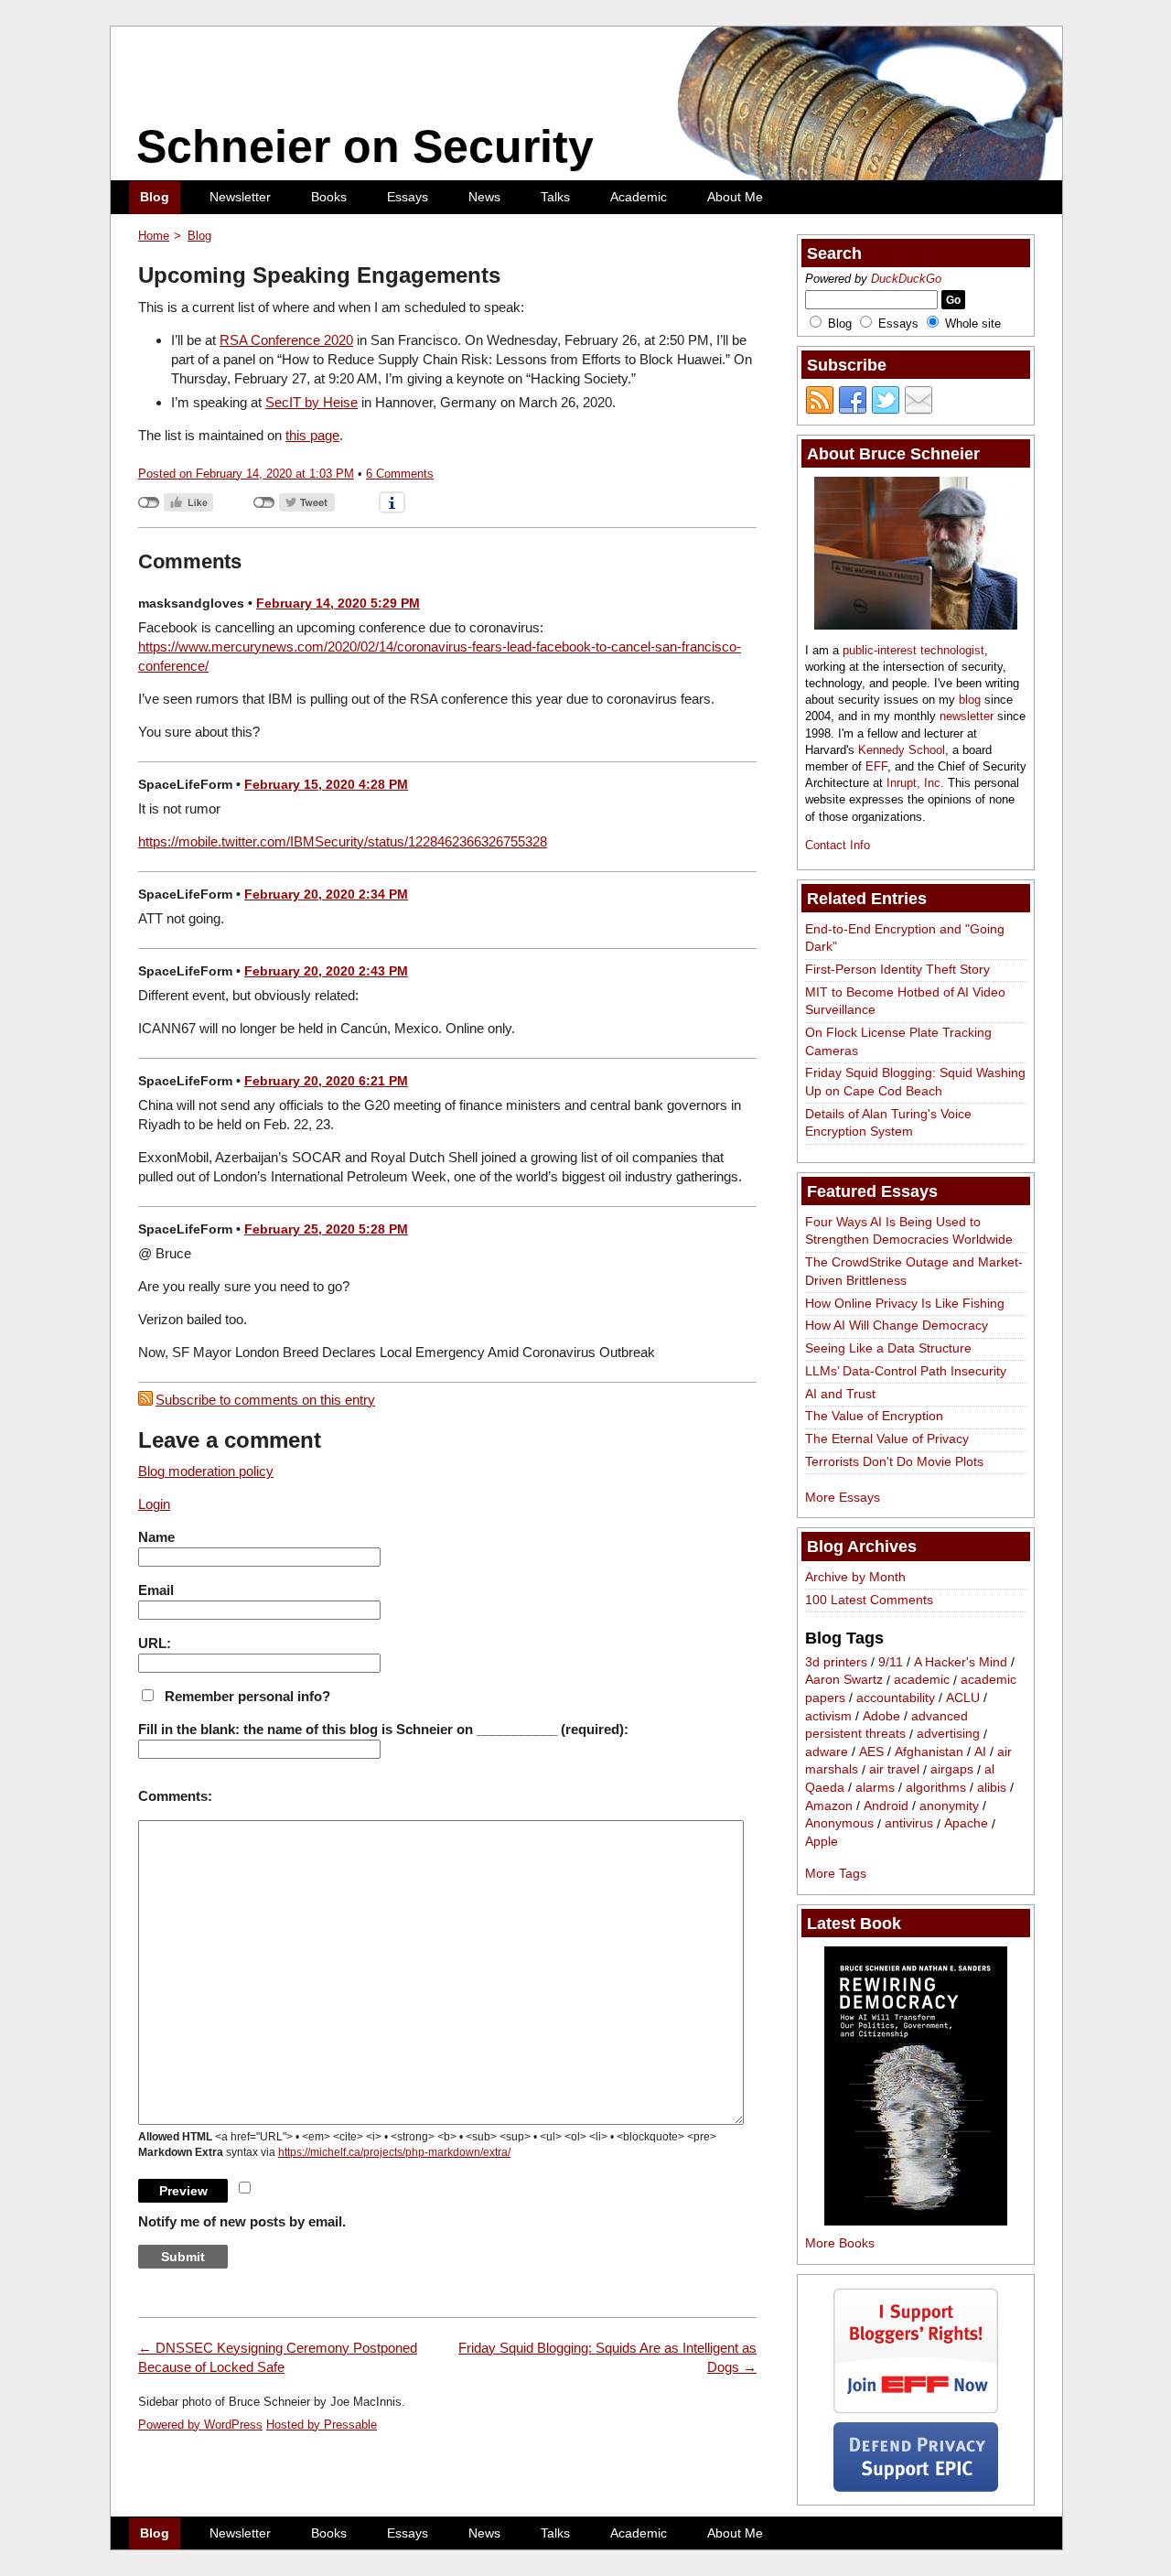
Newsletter (240, 197)
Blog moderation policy (206, 1471)
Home (154, 236)
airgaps (952, 1770)
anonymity (949, 1805)
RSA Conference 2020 (286, 340)
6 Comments (400, 474)
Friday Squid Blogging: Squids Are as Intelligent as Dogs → (607, 2357)
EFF (876, 766)
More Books (840, 2243)
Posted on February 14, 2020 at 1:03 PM (246, 474)
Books (329, 197)
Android (886, 1805)
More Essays (843, 1497)
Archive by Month (855, 1577)
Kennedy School (902, 750)
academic (922, 1680)
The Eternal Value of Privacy (887, 1439)
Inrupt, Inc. (915, 783)
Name (156, 1537)
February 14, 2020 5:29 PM (338, 603)
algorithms (936, 1787)
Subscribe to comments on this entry (265, 1400)
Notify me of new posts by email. (242, 2221)
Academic (639, 197)
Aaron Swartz (844, 1680)
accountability (896, 1698)
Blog (155, 197)
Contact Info (838, 845)
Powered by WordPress (200, 2425)
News (484, 197)
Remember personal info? (247, 1696)
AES (871, 1751)
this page (312, 435)
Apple (822, 1841)
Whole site (973, 323)
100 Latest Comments (869, 1600)
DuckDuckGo (906, 279)
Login (154, 1504)
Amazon (829, 1805)
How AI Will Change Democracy (897, 1325)
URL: (155, 1643)
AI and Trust (840, 1394)
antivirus (909, 1824)
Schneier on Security (365, 146)
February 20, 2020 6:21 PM (326, 1081)
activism (828, 1716)
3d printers (836, 1662)
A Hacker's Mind (961, 1662)
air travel (894, 1770)
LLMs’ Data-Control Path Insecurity (906, 1371)
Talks (555, 197)
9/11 (891, 1662)
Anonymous (839, 1824)
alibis (992, 1787)
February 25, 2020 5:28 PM (326, 1229)
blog (970, 700)
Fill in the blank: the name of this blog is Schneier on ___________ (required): (383, 1729)
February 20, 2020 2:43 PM (326, 971)
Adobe (881, 1716)
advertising (948, 1734)
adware (827, 1751)
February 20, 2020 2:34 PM (326, 894)
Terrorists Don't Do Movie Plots (894, 1461)
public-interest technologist (913, 650)
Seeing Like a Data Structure (888, 1348)
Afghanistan (929, 1751)
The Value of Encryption (874, 1416)
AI (980, 1751)
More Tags (836, 1873)
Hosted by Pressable (322, 2425)
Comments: (175, 1796)
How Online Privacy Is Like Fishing (905, 1303)
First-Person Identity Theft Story (897, 969)
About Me (735, 197)
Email (156, 1590)
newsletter (967, 716)
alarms (875, 1787)
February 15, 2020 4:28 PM (326, 784)
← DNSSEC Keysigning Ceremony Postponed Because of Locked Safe (278, 2357)
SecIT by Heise (312, 402)
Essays (408, 197)
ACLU (963, 1698)
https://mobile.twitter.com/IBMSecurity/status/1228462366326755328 (343, 841)
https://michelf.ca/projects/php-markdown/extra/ (394, 2152)
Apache (966, 1824)
